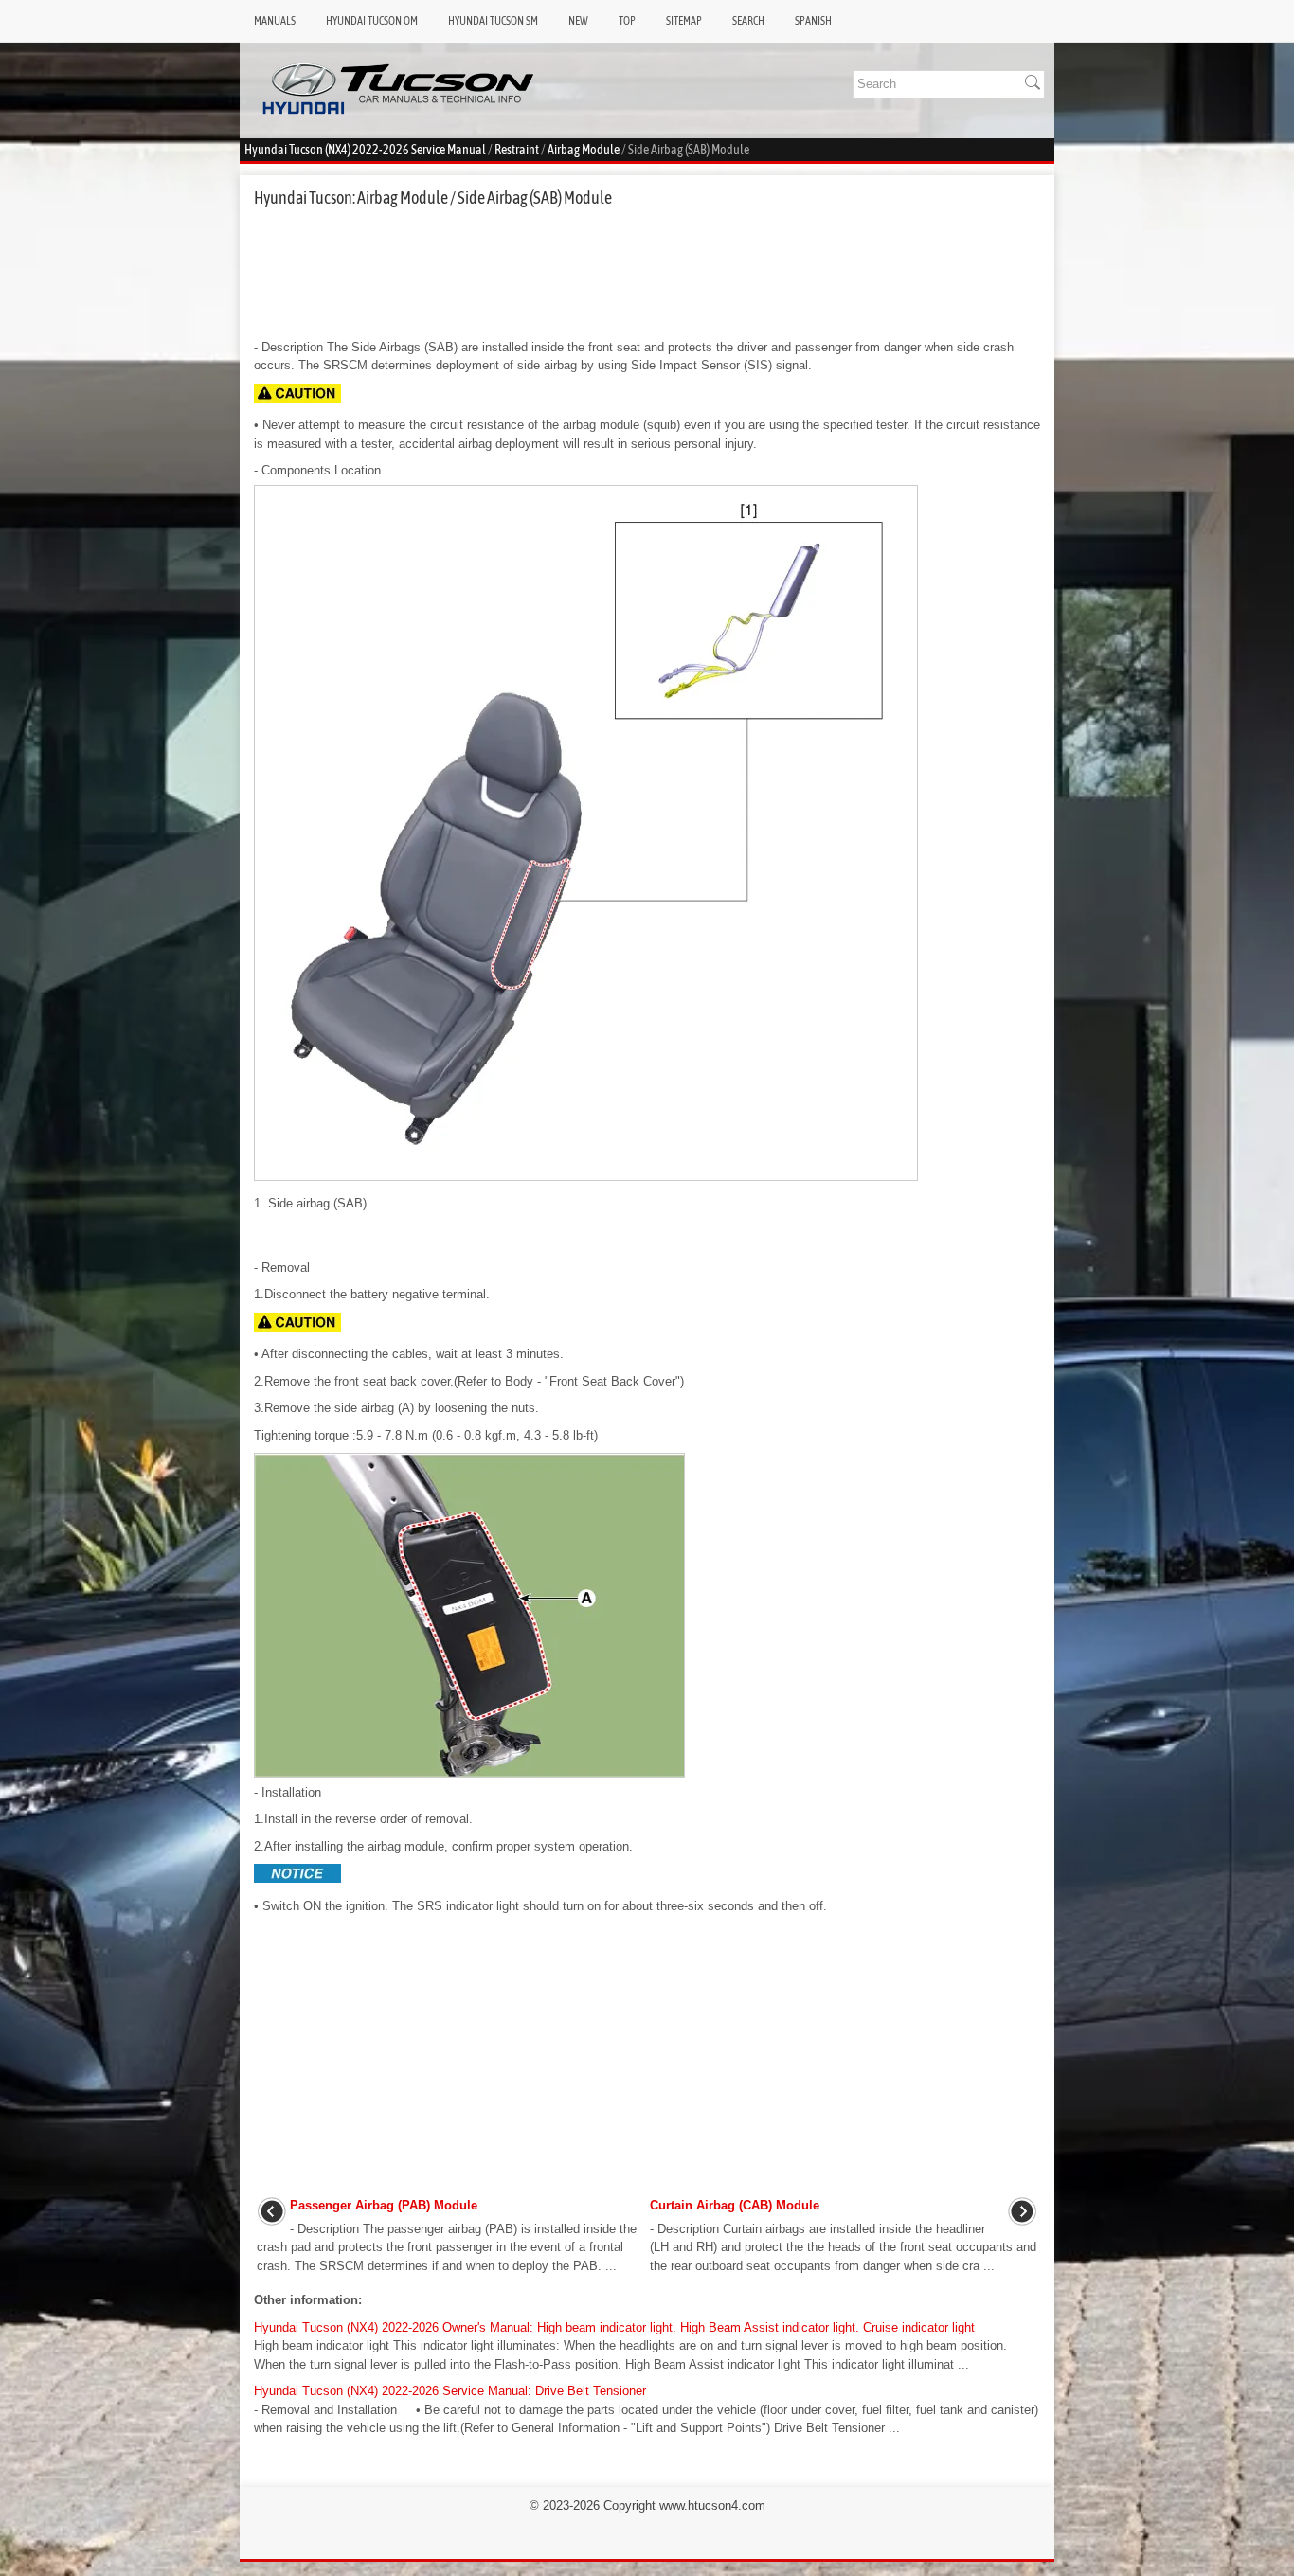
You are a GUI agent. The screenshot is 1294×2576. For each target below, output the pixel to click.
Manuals (275, 21)
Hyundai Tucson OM (372, 21)
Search (748, 21)
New (578, 21)
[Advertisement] (647, 273)
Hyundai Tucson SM (493, 21)
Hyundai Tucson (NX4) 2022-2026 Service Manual (365, 150)
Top (627, 21)
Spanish (813, 21)
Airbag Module (584, 150)
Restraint (517, 150)
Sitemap (684, 21)
